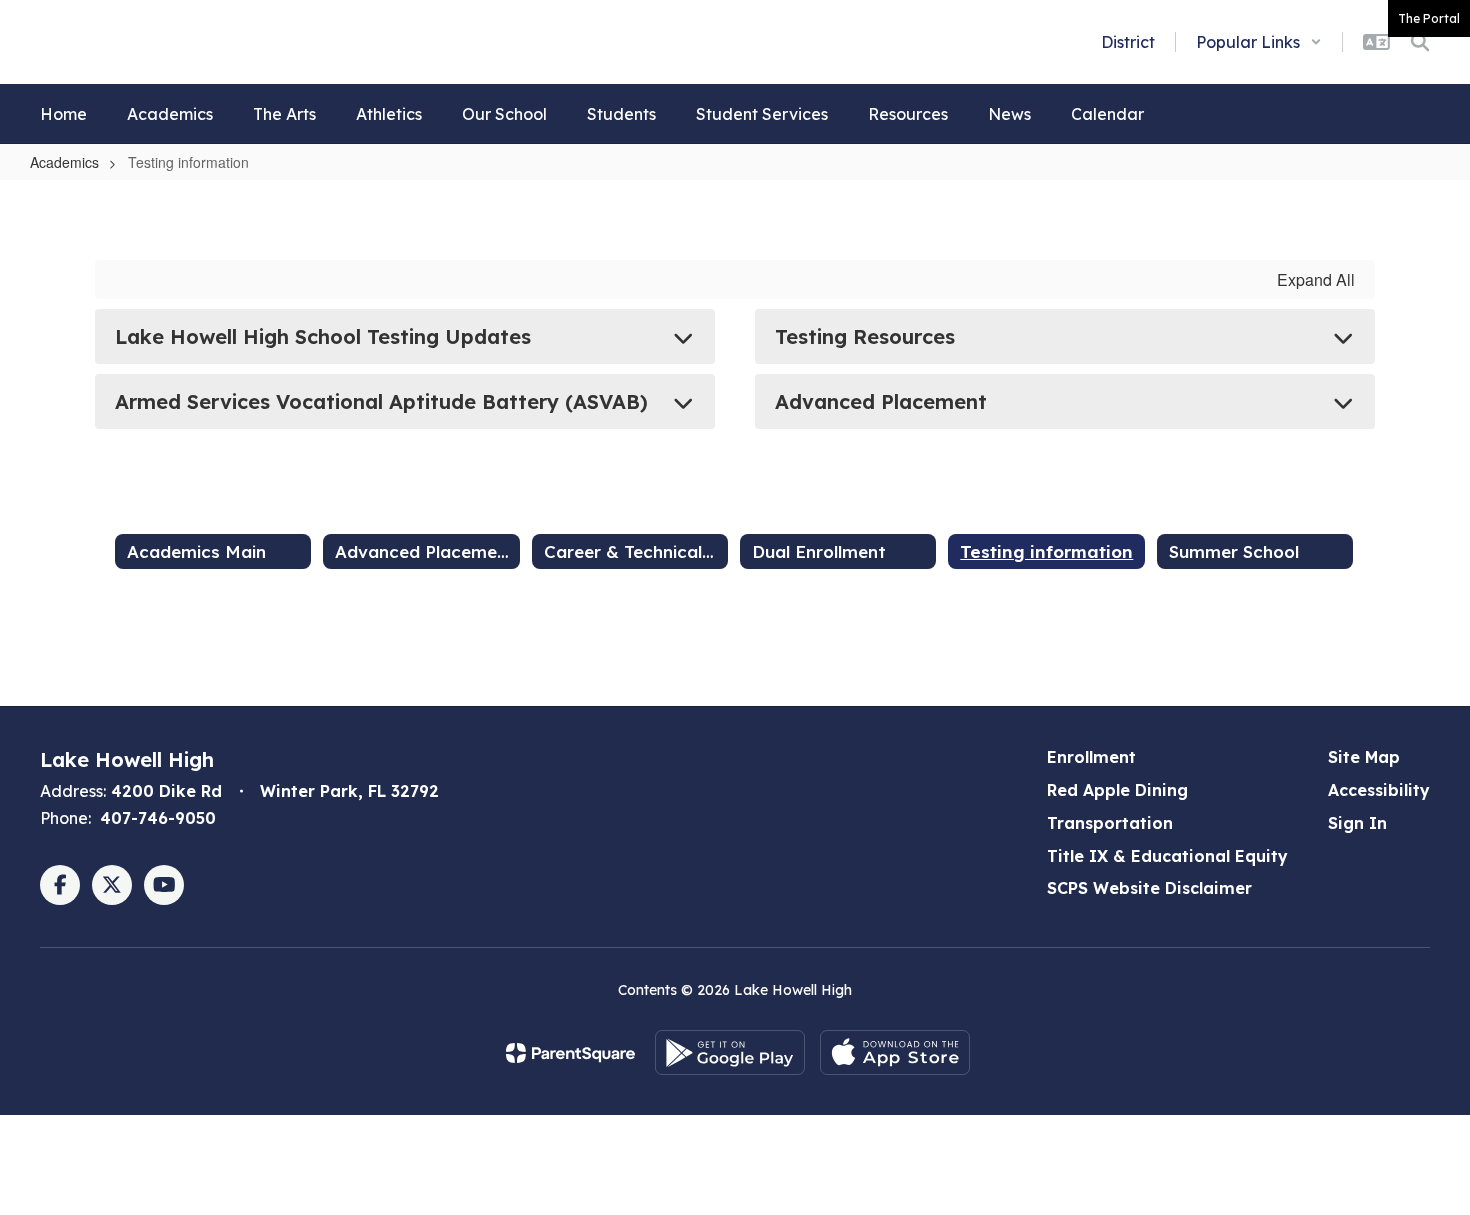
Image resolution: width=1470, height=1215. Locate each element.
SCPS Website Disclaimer (1149, 888)
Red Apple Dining (1117, 790)
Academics (64, 162)
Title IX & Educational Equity (1167, 856)
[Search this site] (1420, 42)
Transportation (1110, 823)
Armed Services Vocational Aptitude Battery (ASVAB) (381, 401)
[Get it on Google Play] (730, 1052)
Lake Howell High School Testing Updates (323, 336)
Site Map (1364, 757)
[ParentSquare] (570, 1053)
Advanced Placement (881, 401)
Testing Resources (865, 336)
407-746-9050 (158, 818)
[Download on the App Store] (895, 1052)
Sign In (1357, 823)
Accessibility (1379, 790)
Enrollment (1091, 757)
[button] (1259, 42)
